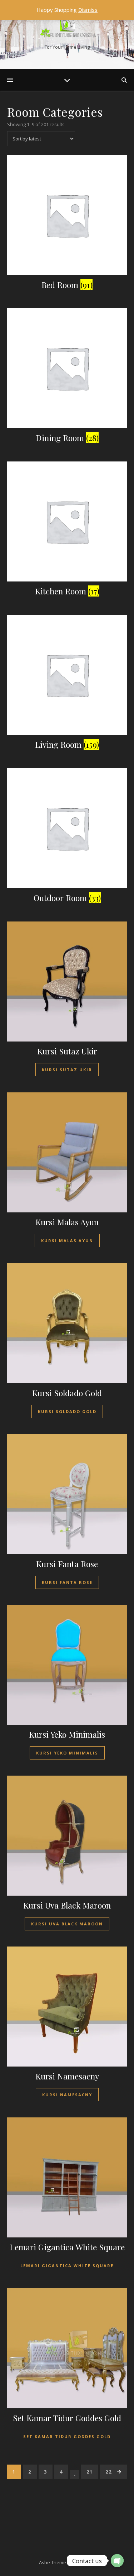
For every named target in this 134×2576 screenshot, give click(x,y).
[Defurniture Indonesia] (67, 28)
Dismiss (88, 10)
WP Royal (84, 2562)
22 (109, 2472)
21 (90, 2472)
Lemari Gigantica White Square (67, 2266)
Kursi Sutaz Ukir (67, 1070)
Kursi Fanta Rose (67, 1582)
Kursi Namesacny (67, 2095)
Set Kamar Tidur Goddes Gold (67, 2436)
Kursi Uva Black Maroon (67, 1924)
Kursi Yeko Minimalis (67, 1753)
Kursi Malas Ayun (67, 1241)
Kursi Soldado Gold (67, 1411)
